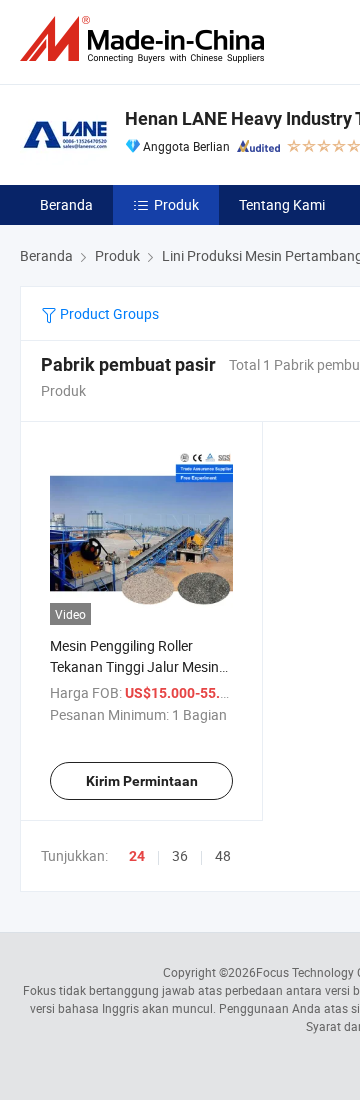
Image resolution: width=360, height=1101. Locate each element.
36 (180, 855)
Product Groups (108, 313)
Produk (176, 204)
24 (137, 856)
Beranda (66, 204)
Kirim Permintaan (142, 781)
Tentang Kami (282, 204)
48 (223, 855)
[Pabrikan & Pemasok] (146, 39)
